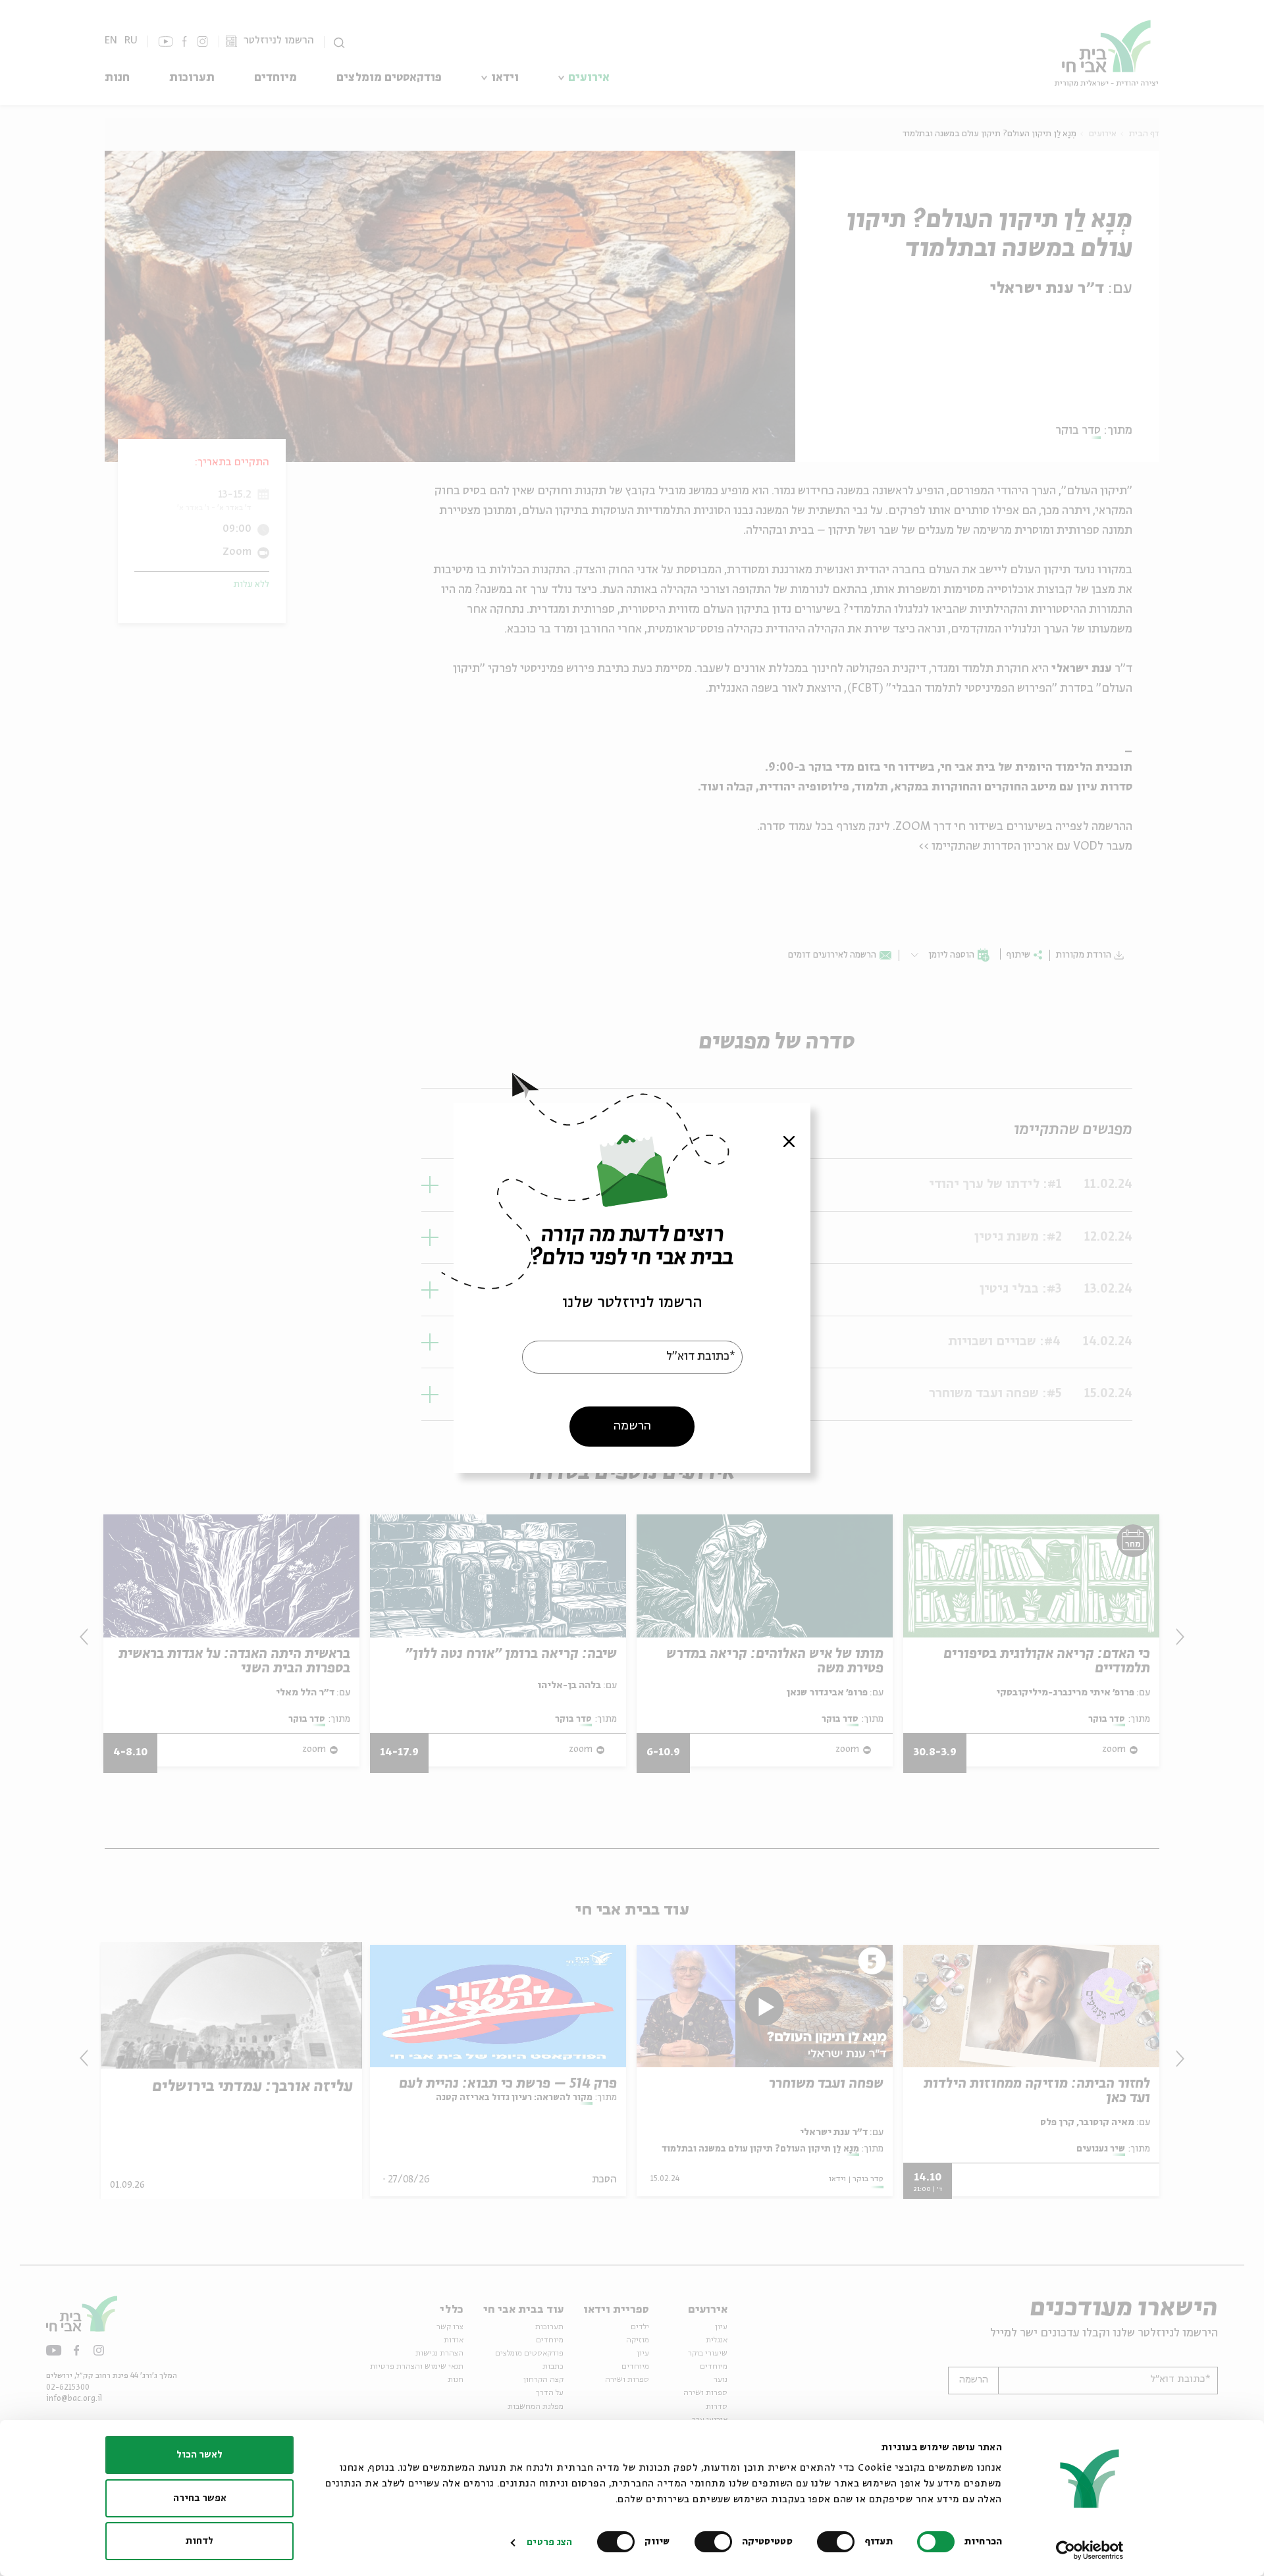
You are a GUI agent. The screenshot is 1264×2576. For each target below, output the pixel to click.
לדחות (199, 2541)
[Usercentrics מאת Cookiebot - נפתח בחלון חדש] (1090, 2550)
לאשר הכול (199, 2455)
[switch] (839, 2542)
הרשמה (632, 1426)
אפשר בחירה (200, 2498)
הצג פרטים (549, 2542)
